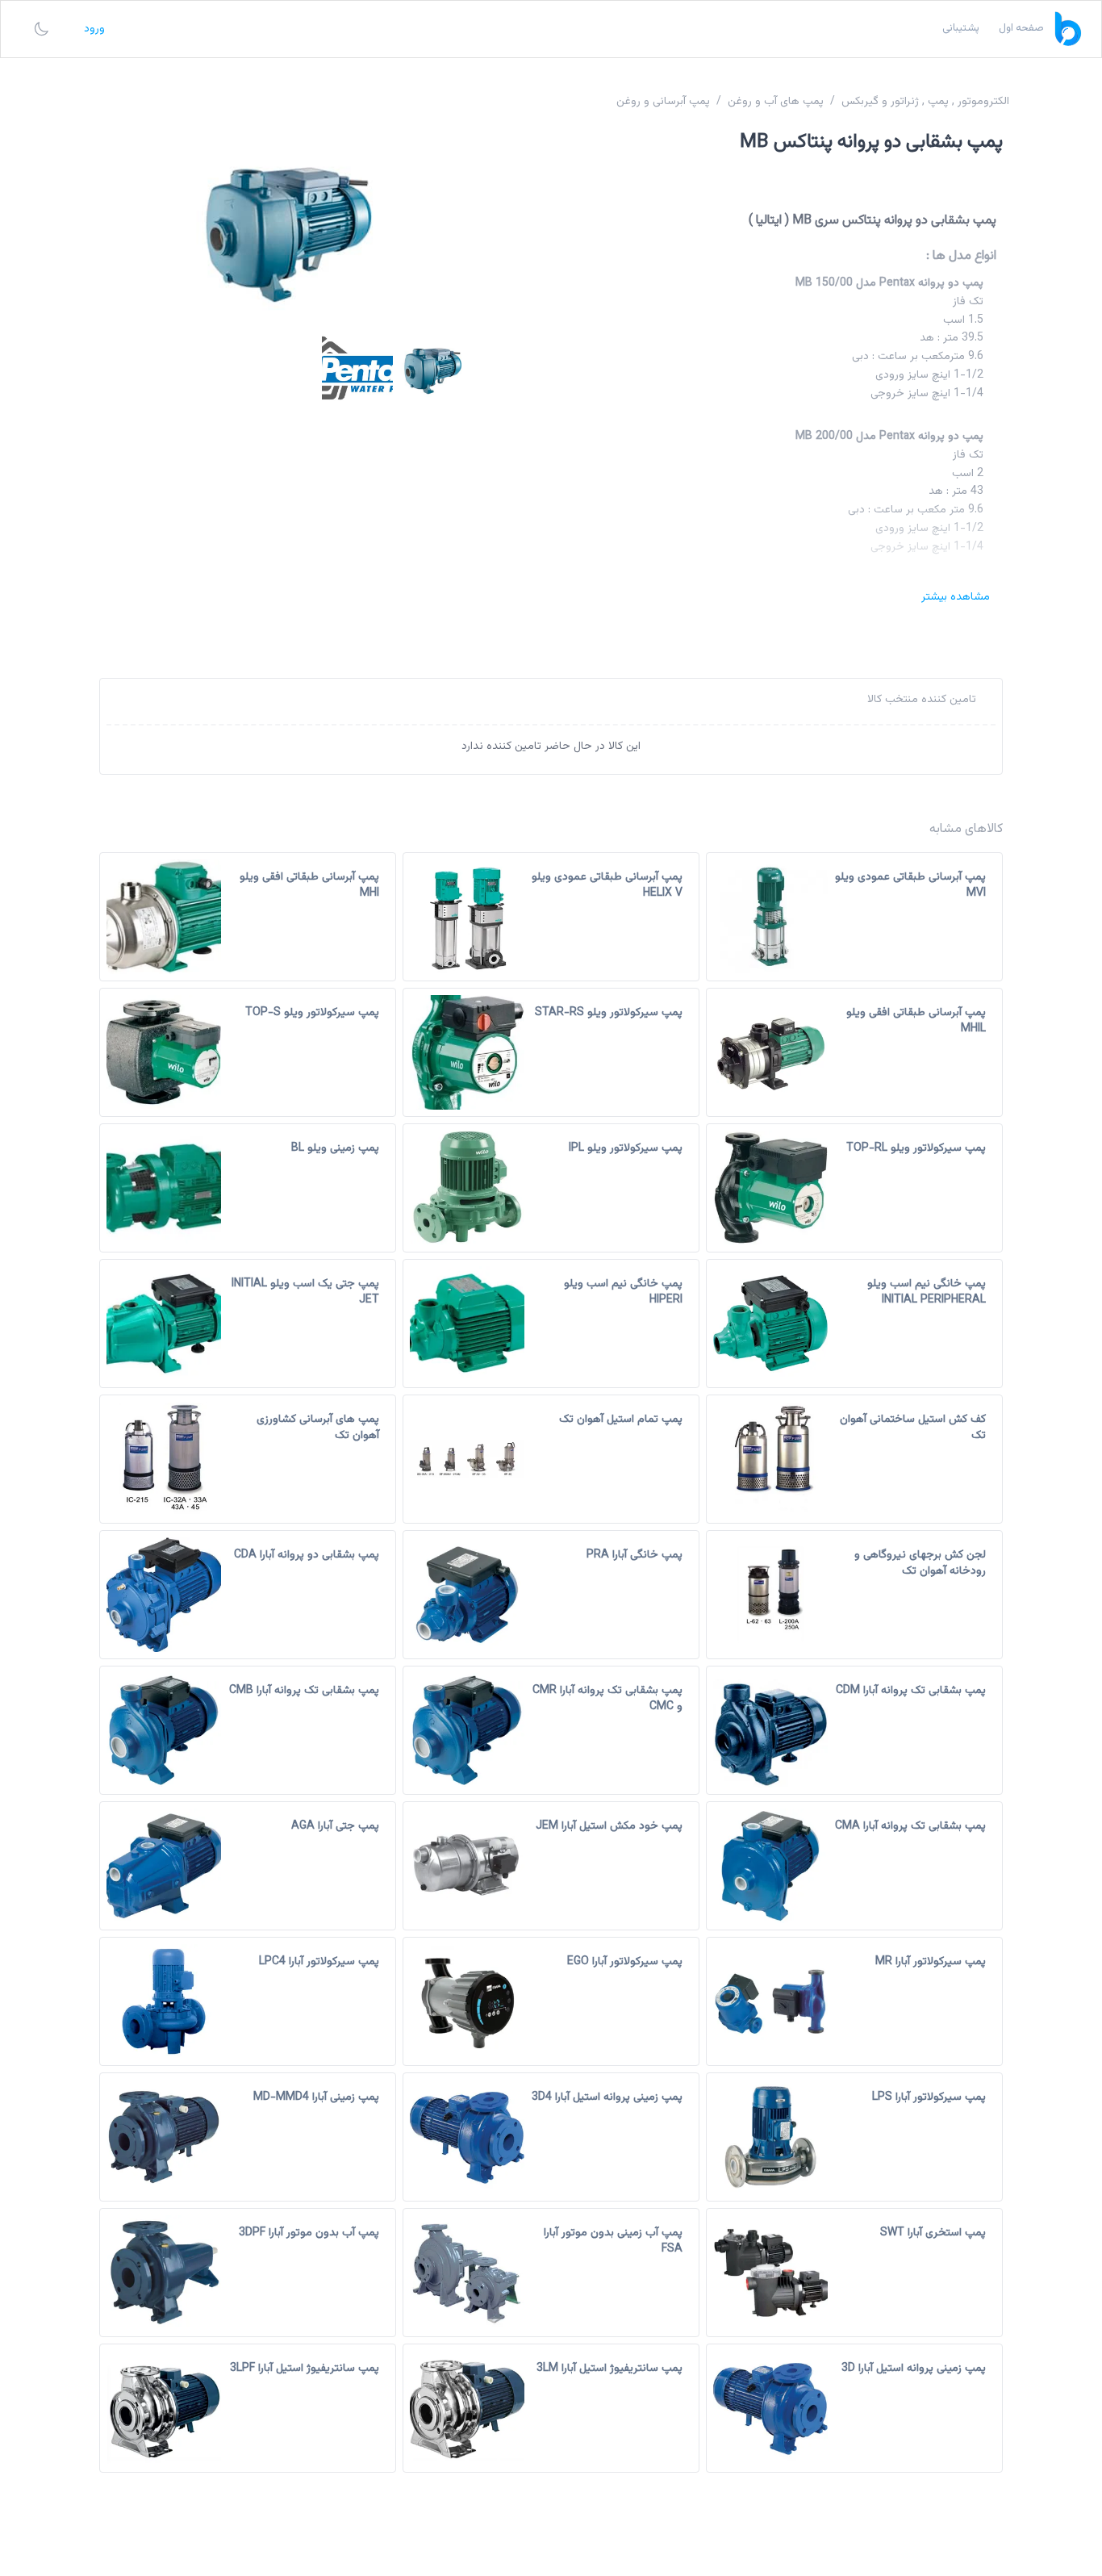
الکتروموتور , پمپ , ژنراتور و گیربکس (925, 102)
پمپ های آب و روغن (776, 102)
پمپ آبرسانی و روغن (663, 102)
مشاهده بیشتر (956, 597)
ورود (94, 29)
